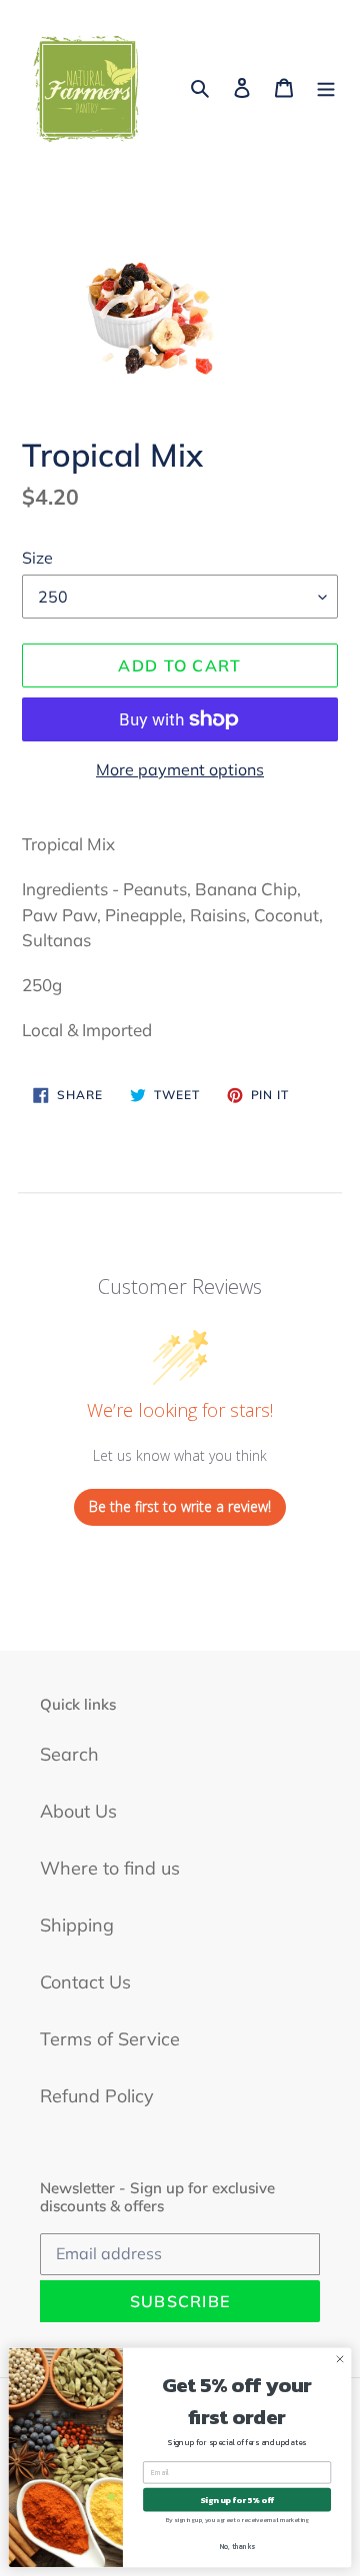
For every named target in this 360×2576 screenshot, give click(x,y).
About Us (78, 1811)
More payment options (180, 769)
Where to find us (110, 1868)
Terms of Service (110, 2039)
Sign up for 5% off (237, 2500)
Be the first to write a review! (180, 1506)
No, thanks (237, 2547)
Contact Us (85, 1982)
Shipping (77, 1925)
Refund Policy (97, 2096)
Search (69, 1754)
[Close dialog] (339, 2359)
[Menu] (326, 86)
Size (37, 558)
